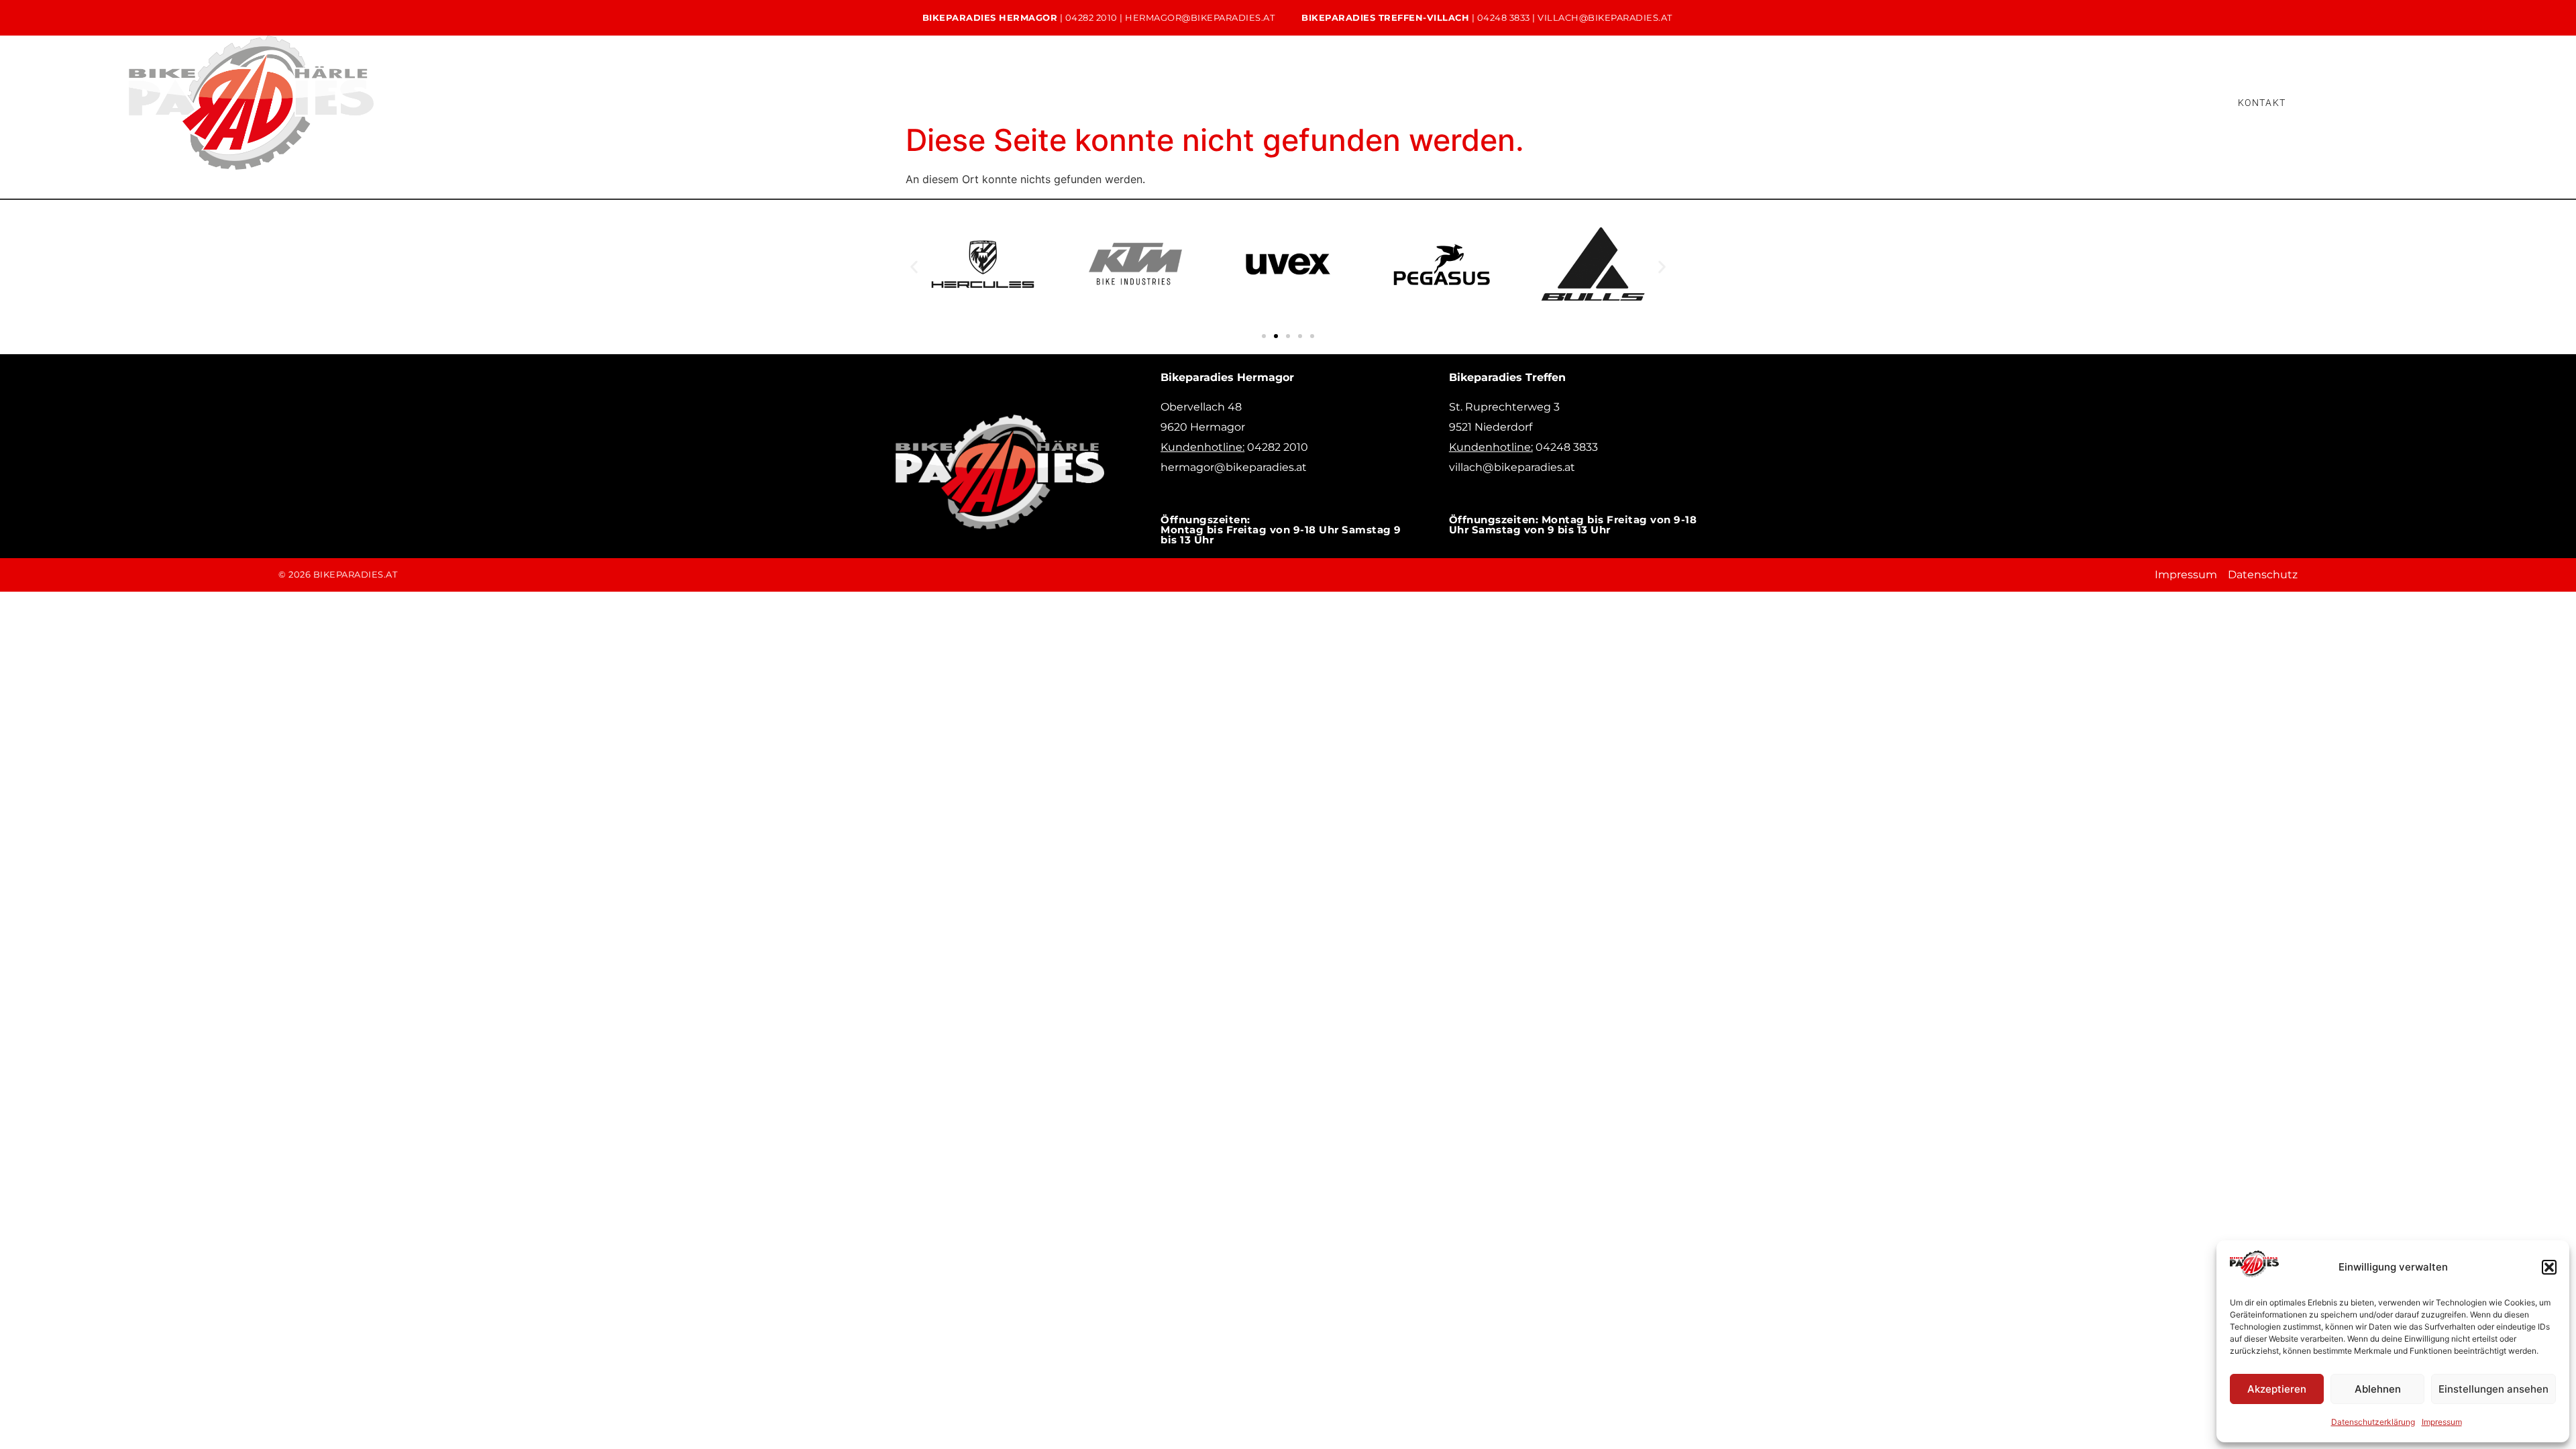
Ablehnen (2378, 1389)
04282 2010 (1091, 17)
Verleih (1903, 102)
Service (1832, 102)
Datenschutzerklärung (2373, 1422)
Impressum (2442, 1422)
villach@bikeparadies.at (1605, 17)
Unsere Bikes (1748, 102)
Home (1664, 102)
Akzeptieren (2277, 1389)
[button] (2549, 1267)
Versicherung (2148, 102)
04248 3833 (1504, 17)
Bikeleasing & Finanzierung (2018, 102)
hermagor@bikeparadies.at (1200, 17)
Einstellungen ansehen (2493, 1389)
